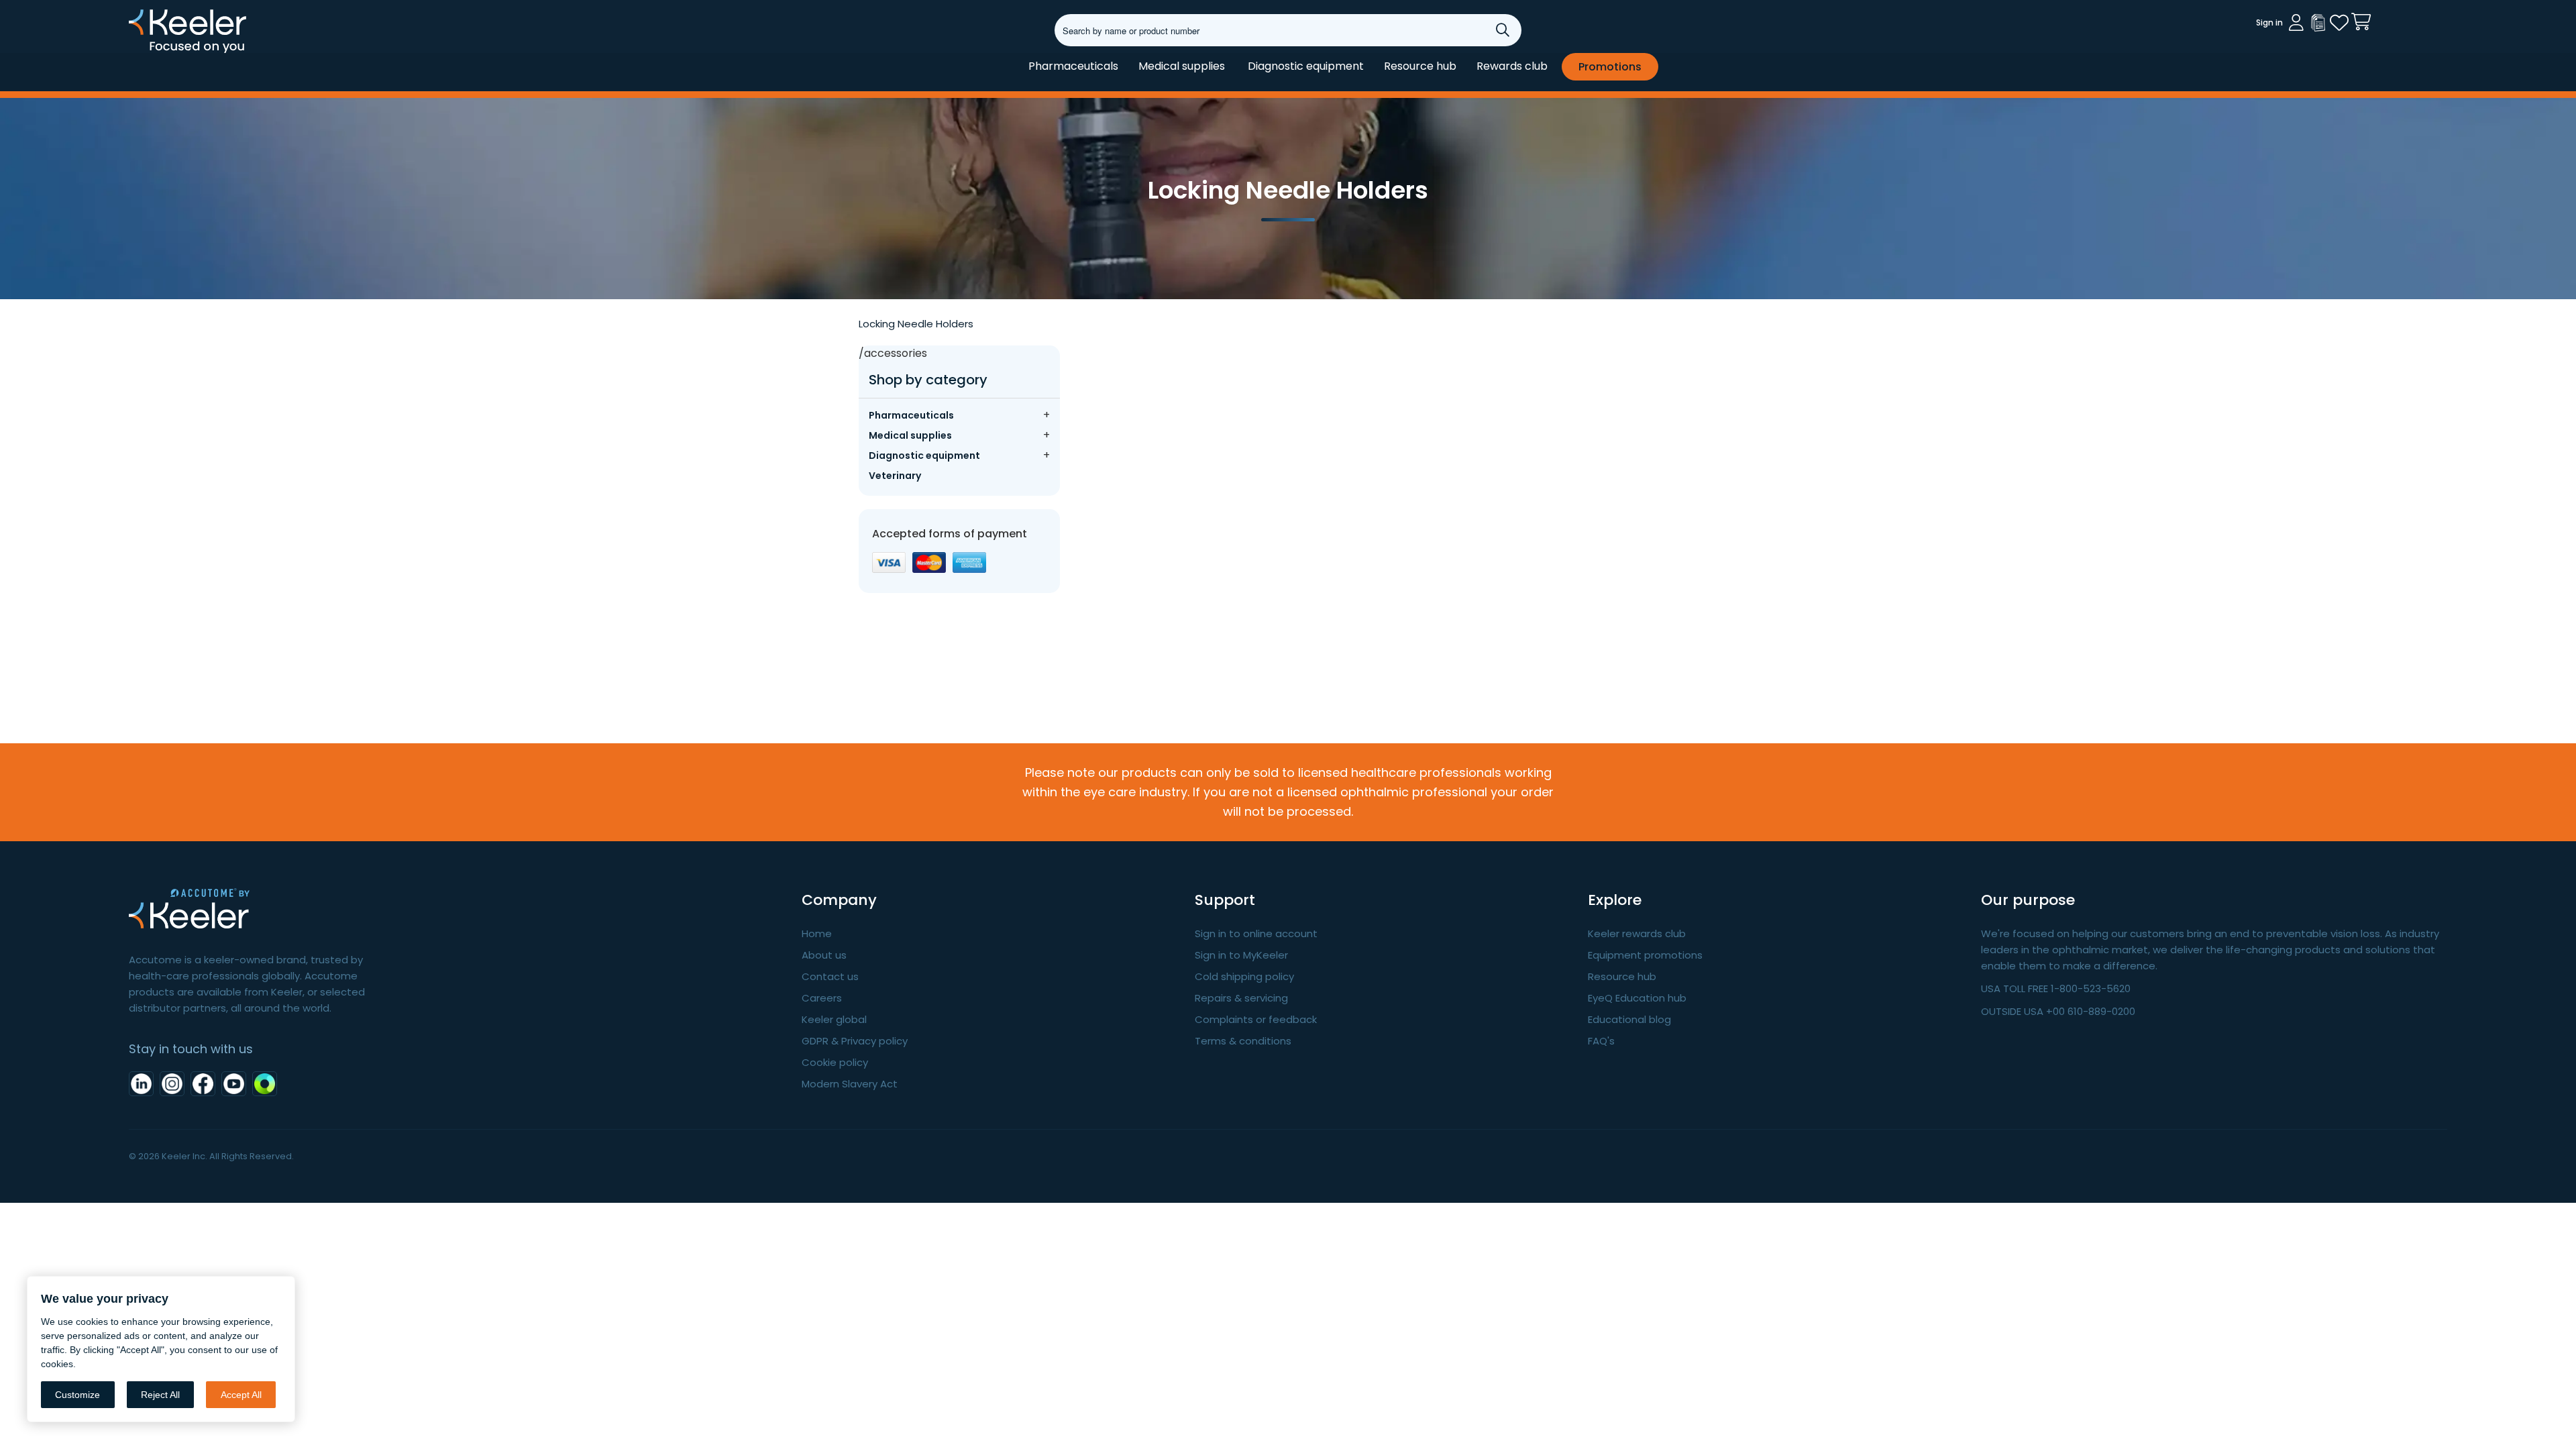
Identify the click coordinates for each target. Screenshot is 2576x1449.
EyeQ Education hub (1637, 998)
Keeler (146, 52)
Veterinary (895, 476)
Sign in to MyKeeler (1241, 955)
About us (824, 955)
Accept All (241, 1395)
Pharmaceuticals (1073, 66)
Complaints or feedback (1256, 1019)
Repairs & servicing (1241, 998)
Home (817, 933)
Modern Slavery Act (850, 1084)
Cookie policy (835, 1062)
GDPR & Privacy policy (855, 1041)
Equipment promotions (1645, 955)
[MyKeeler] (2318, 23)
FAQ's (1601, 1041)
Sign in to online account (1256, 933)
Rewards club (1512, 66)
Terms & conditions (1243, 1041)
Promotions (1610, 67)
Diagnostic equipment (1306, 66)
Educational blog (1629, 1019)
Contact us (830, 976)
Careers (822, 998)
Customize (77, 1395)
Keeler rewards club (1637, 933)
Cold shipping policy (1244, 976)
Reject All (160, 1395)
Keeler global (834, 1019)
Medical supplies (1182, 66)
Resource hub (1420, 66)
